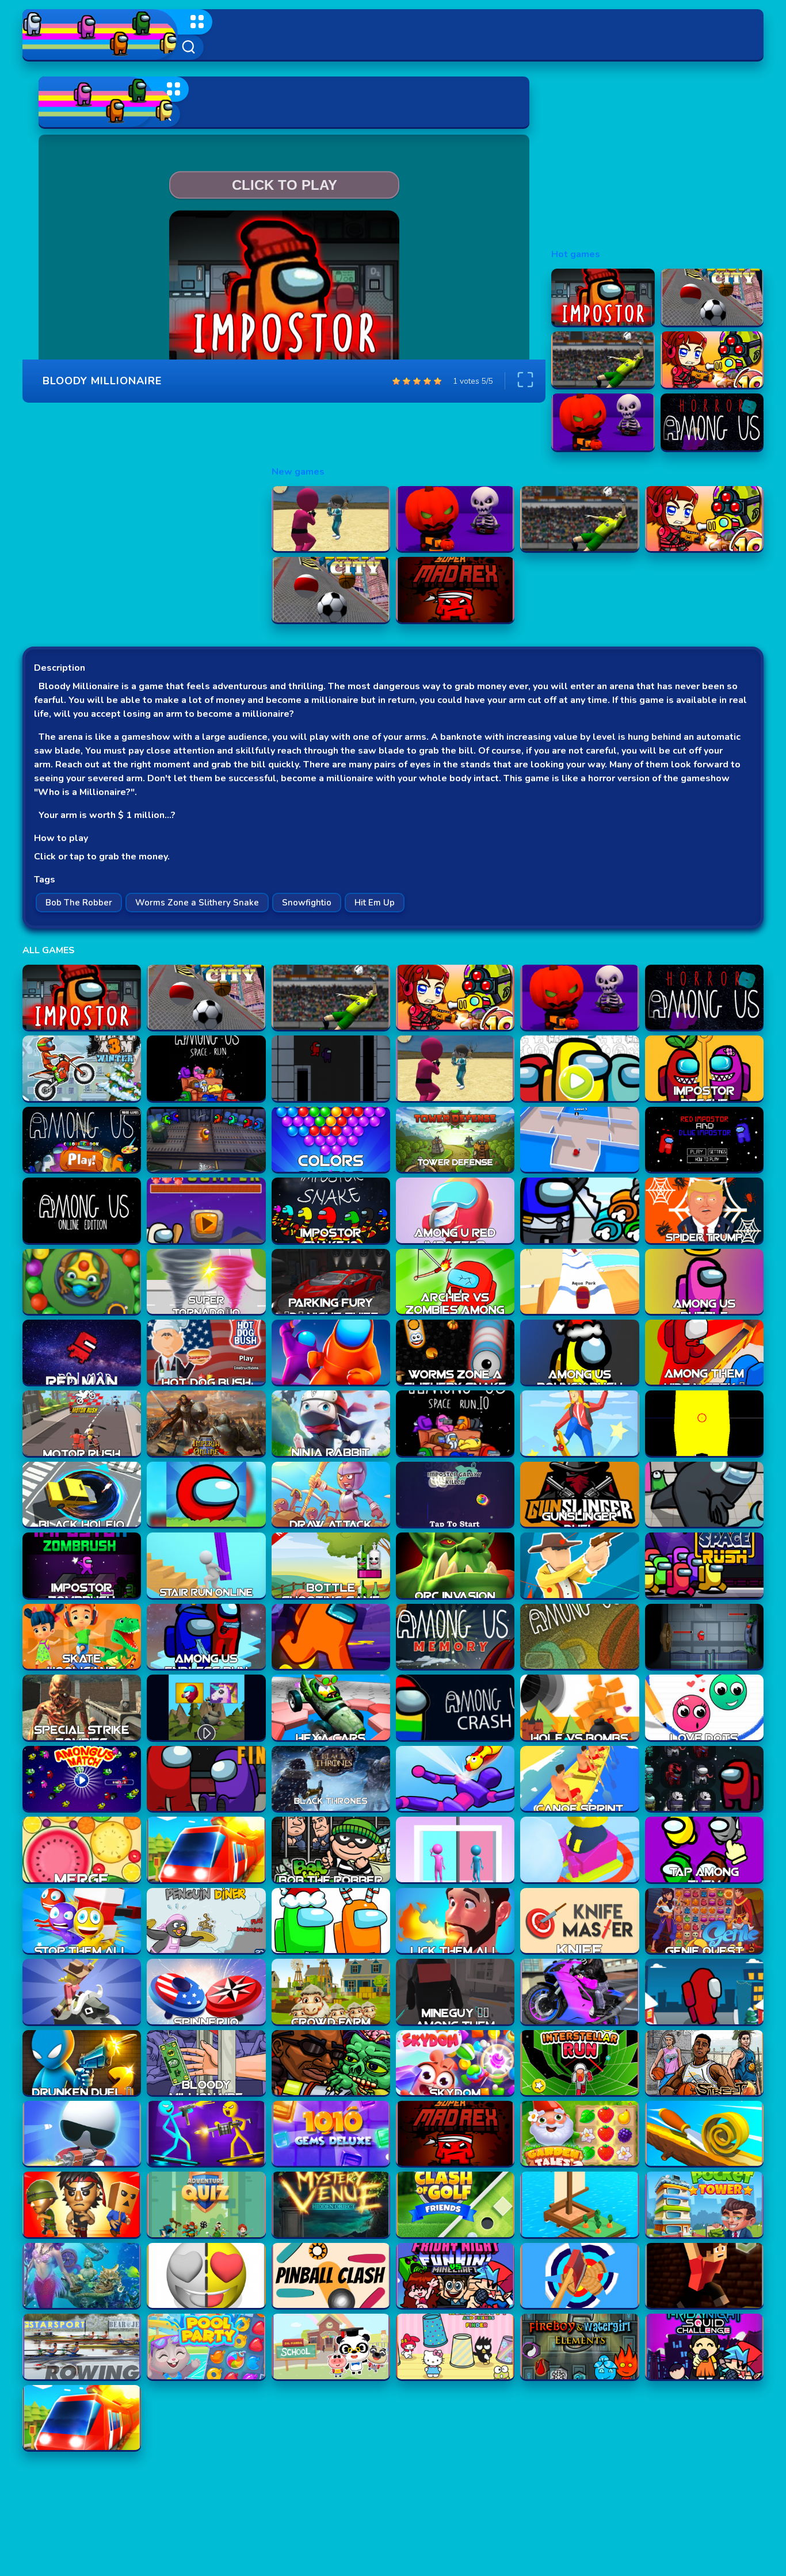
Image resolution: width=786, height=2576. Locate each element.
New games (298, 472)
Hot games (576, 254)
